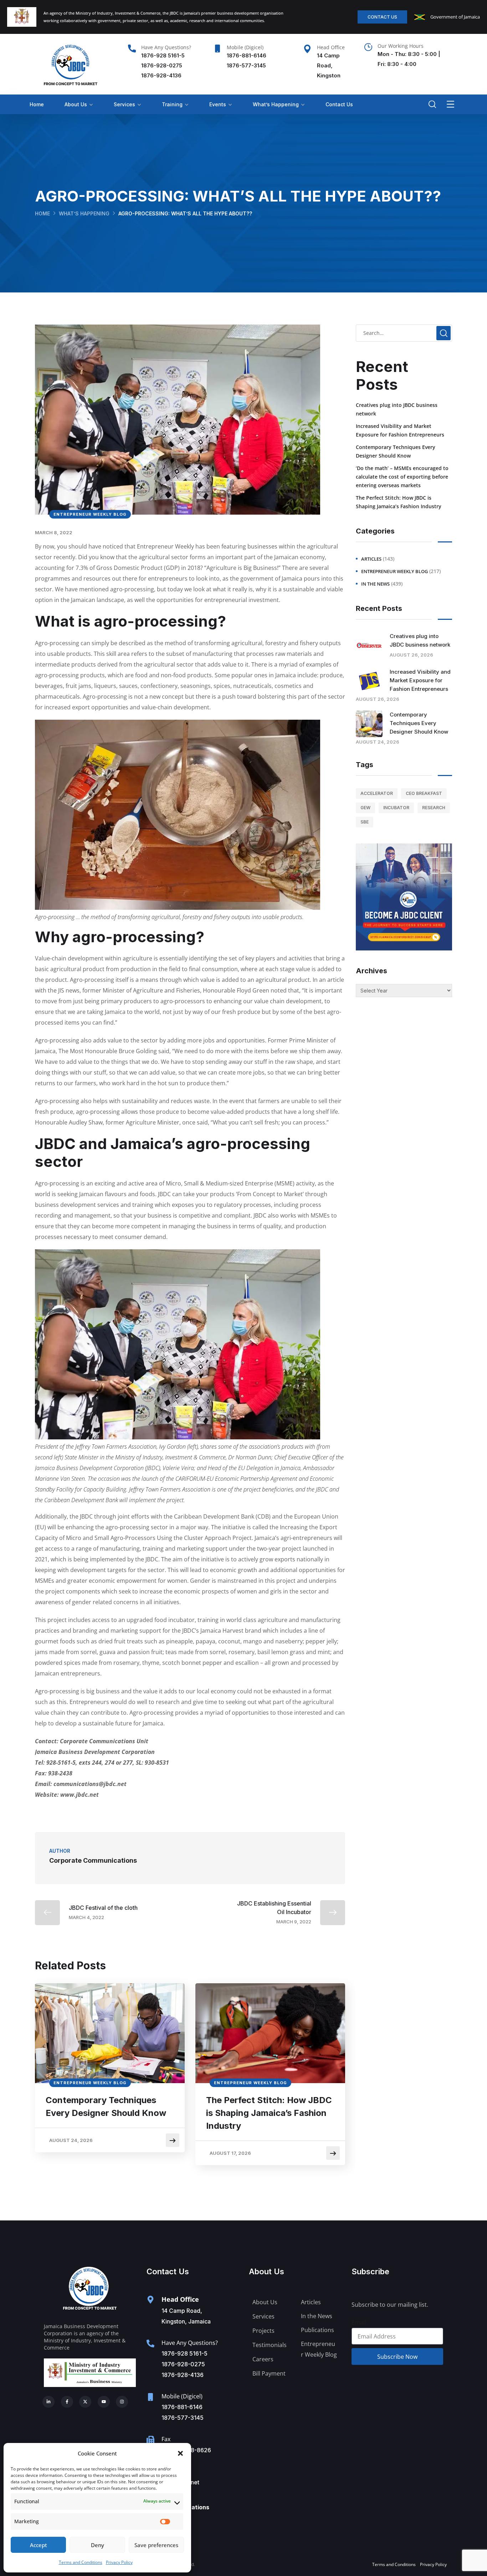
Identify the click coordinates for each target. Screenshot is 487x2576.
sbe (365, 822)
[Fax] (150, 2440)
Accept (39, 2545)
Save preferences (156, 2545)
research (434, 808)
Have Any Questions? (166, 47)
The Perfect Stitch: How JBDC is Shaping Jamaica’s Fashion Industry (269, 2113)
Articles (371, 559)
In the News (375, 584)
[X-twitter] (85, 2402)
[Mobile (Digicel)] (217, 49)
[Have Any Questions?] (132, 49)
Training (172, 104)
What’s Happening (276, 104)
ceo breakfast (424, 793)
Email (359, 2322)
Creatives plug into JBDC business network (397, 409)
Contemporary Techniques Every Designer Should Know (106, 2106)
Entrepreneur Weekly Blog (90, 514)
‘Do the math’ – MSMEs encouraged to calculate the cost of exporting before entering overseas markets (402, 477)
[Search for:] (404, 333)
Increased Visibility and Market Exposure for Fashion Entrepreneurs (400, 430)
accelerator (377, 793)
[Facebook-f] (67, 2402)
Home (37, 104)
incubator (396, 808)
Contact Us (339, 104)
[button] (180, 2453)
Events (218, 104)
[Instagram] (122, 2402)
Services (124, 104)
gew (365, 808)
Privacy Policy (119, 2562)
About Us (76, 104)
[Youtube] (104, 2402)
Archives (371, 971)
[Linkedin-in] (48, 2402)
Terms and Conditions (81, 2562)
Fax (166, 2439)
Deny (98, 2545)
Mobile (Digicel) (245, 47)
